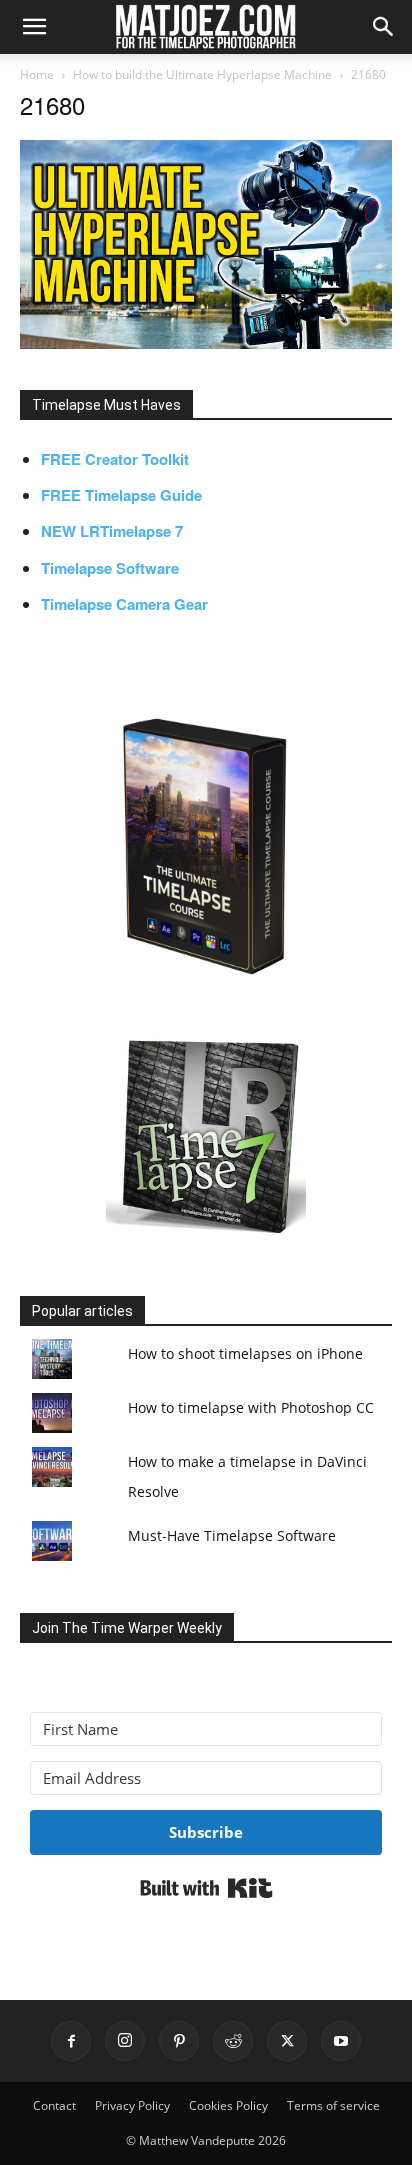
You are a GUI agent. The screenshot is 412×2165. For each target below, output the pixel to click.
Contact (54, 2105)
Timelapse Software (110, 568)
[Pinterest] (179, 2041)
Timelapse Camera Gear (124, 604)
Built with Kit (206, 1888)
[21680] (206, 343)
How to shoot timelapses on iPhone (245, 1353)
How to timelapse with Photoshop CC (251, 1407)
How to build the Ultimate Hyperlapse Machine (202, 74)
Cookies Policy (228, 2105)
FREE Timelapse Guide (121, 495)
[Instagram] (125, 2041)
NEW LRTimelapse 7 (112, 531)
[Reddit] (233, 2041)
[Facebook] (71, 2041)
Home (37, 74)
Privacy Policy (132, 2105)
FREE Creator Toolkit (115, 459)
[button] (34, 27)
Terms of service (333, 2105)
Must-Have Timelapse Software (232, 1535)
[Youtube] (341, 2041)
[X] (287, 2041)
